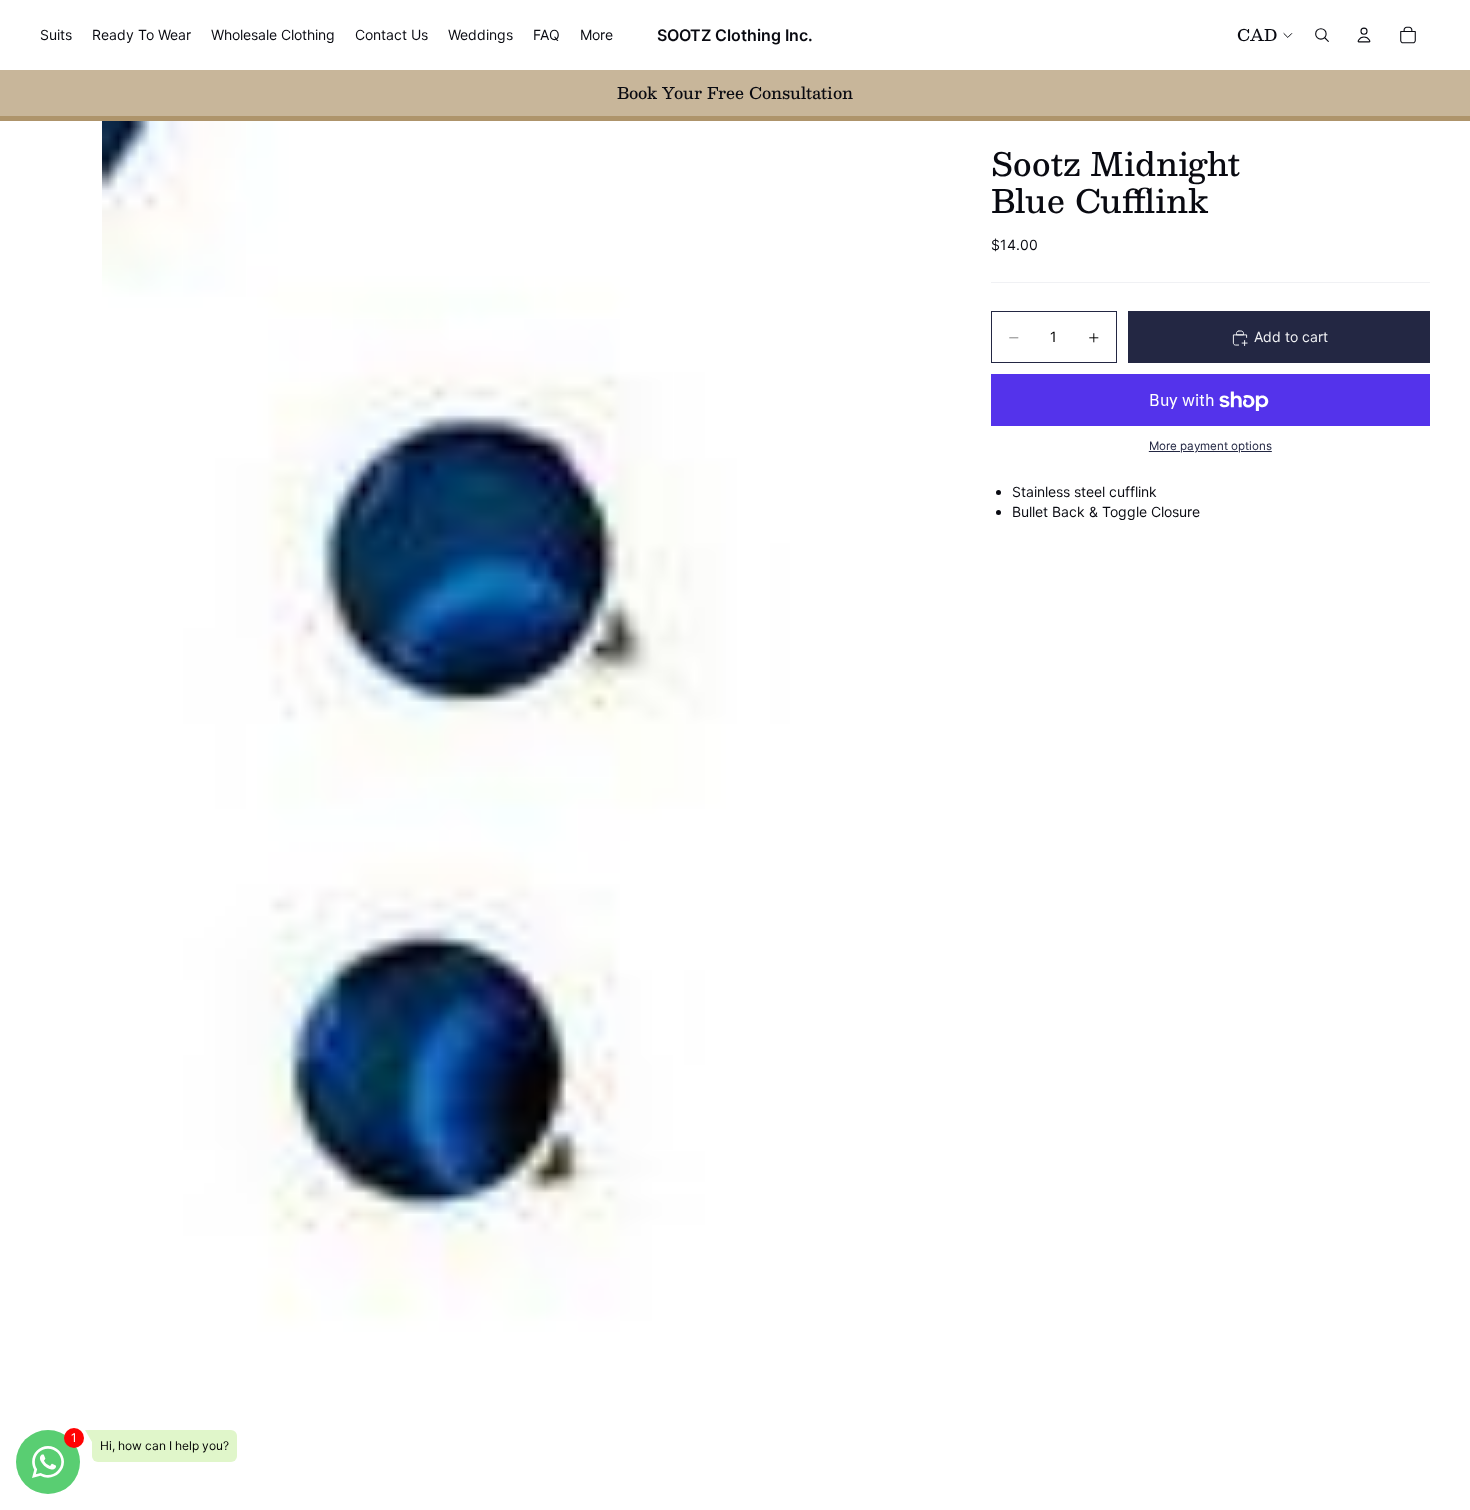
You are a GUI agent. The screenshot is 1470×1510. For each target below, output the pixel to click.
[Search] (1322, 35)
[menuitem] (596, 35)
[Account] (1364, 35)
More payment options (1210, 446)
